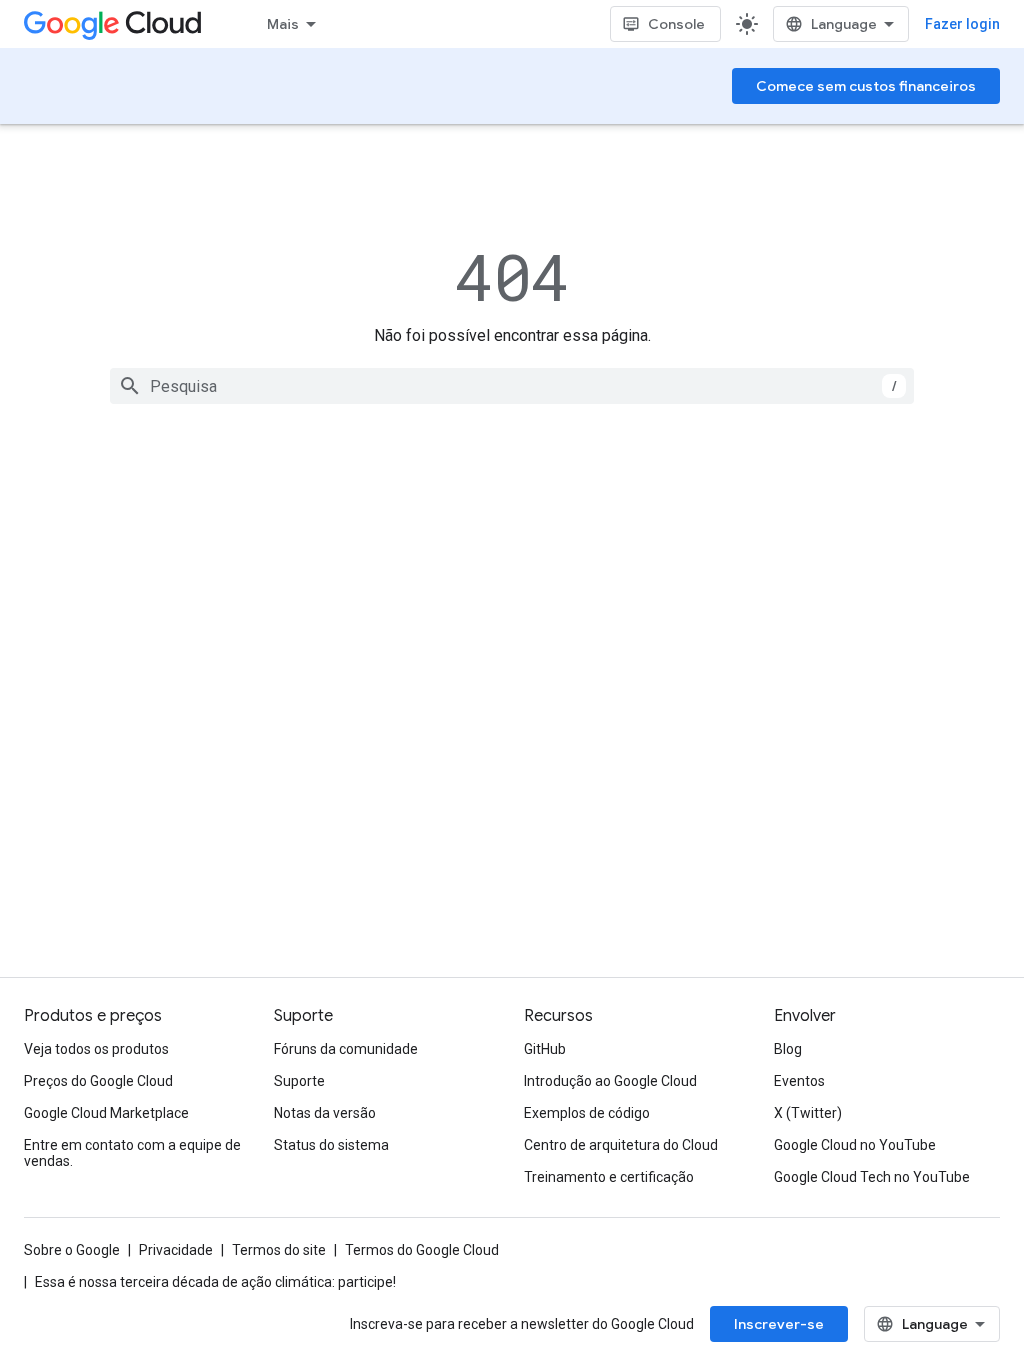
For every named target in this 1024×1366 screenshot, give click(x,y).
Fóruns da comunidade (346, 1049)
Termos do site (279, 1250)
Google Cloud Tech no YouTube (872, 1177)
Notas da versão (325, 1113)
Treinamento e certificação (609, 1177)
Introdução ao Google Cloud (610, 1081)
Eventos (799, 1081)
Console (676, 24)
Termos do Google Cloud (422, 1250)
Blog (788, 1049)
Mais (283, 24)
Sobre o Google (72, 1250)
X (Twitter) (808, 1113)
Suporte (299, 1081)
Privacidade (176, 1250)
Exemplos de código (587, 1113)
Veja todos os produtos (96, 1049)
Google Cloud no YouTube (855, 1145)
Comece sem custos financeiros (866, 86)
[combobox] (512, 386)
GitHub (545, 1049)
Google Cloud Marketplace (106, 1113)
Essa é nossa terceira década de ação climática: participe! (215, 1282)
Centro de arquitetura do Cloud (621, 1145)
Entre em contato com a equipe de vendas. (132, 1153)
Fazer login (962, 24)
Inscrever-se (779, 1324)
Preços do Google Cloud (98, 1081)
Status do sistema (331, 1145)
